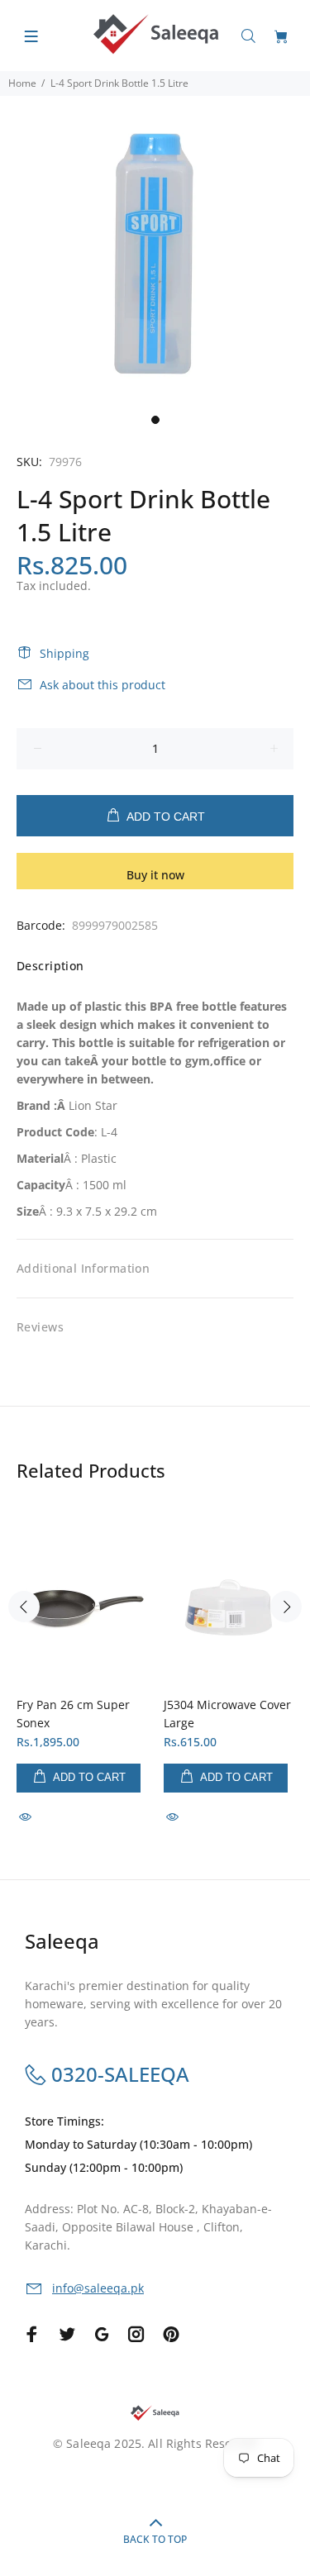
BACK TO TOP (155, 2539)
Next (286, 1607)
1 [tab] (155, 420)
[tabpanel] (155, 251)
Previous (24, 1607)
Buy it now (155, 875)
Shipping (64, 653)
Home (22, 83)
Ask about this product (103, 685)
